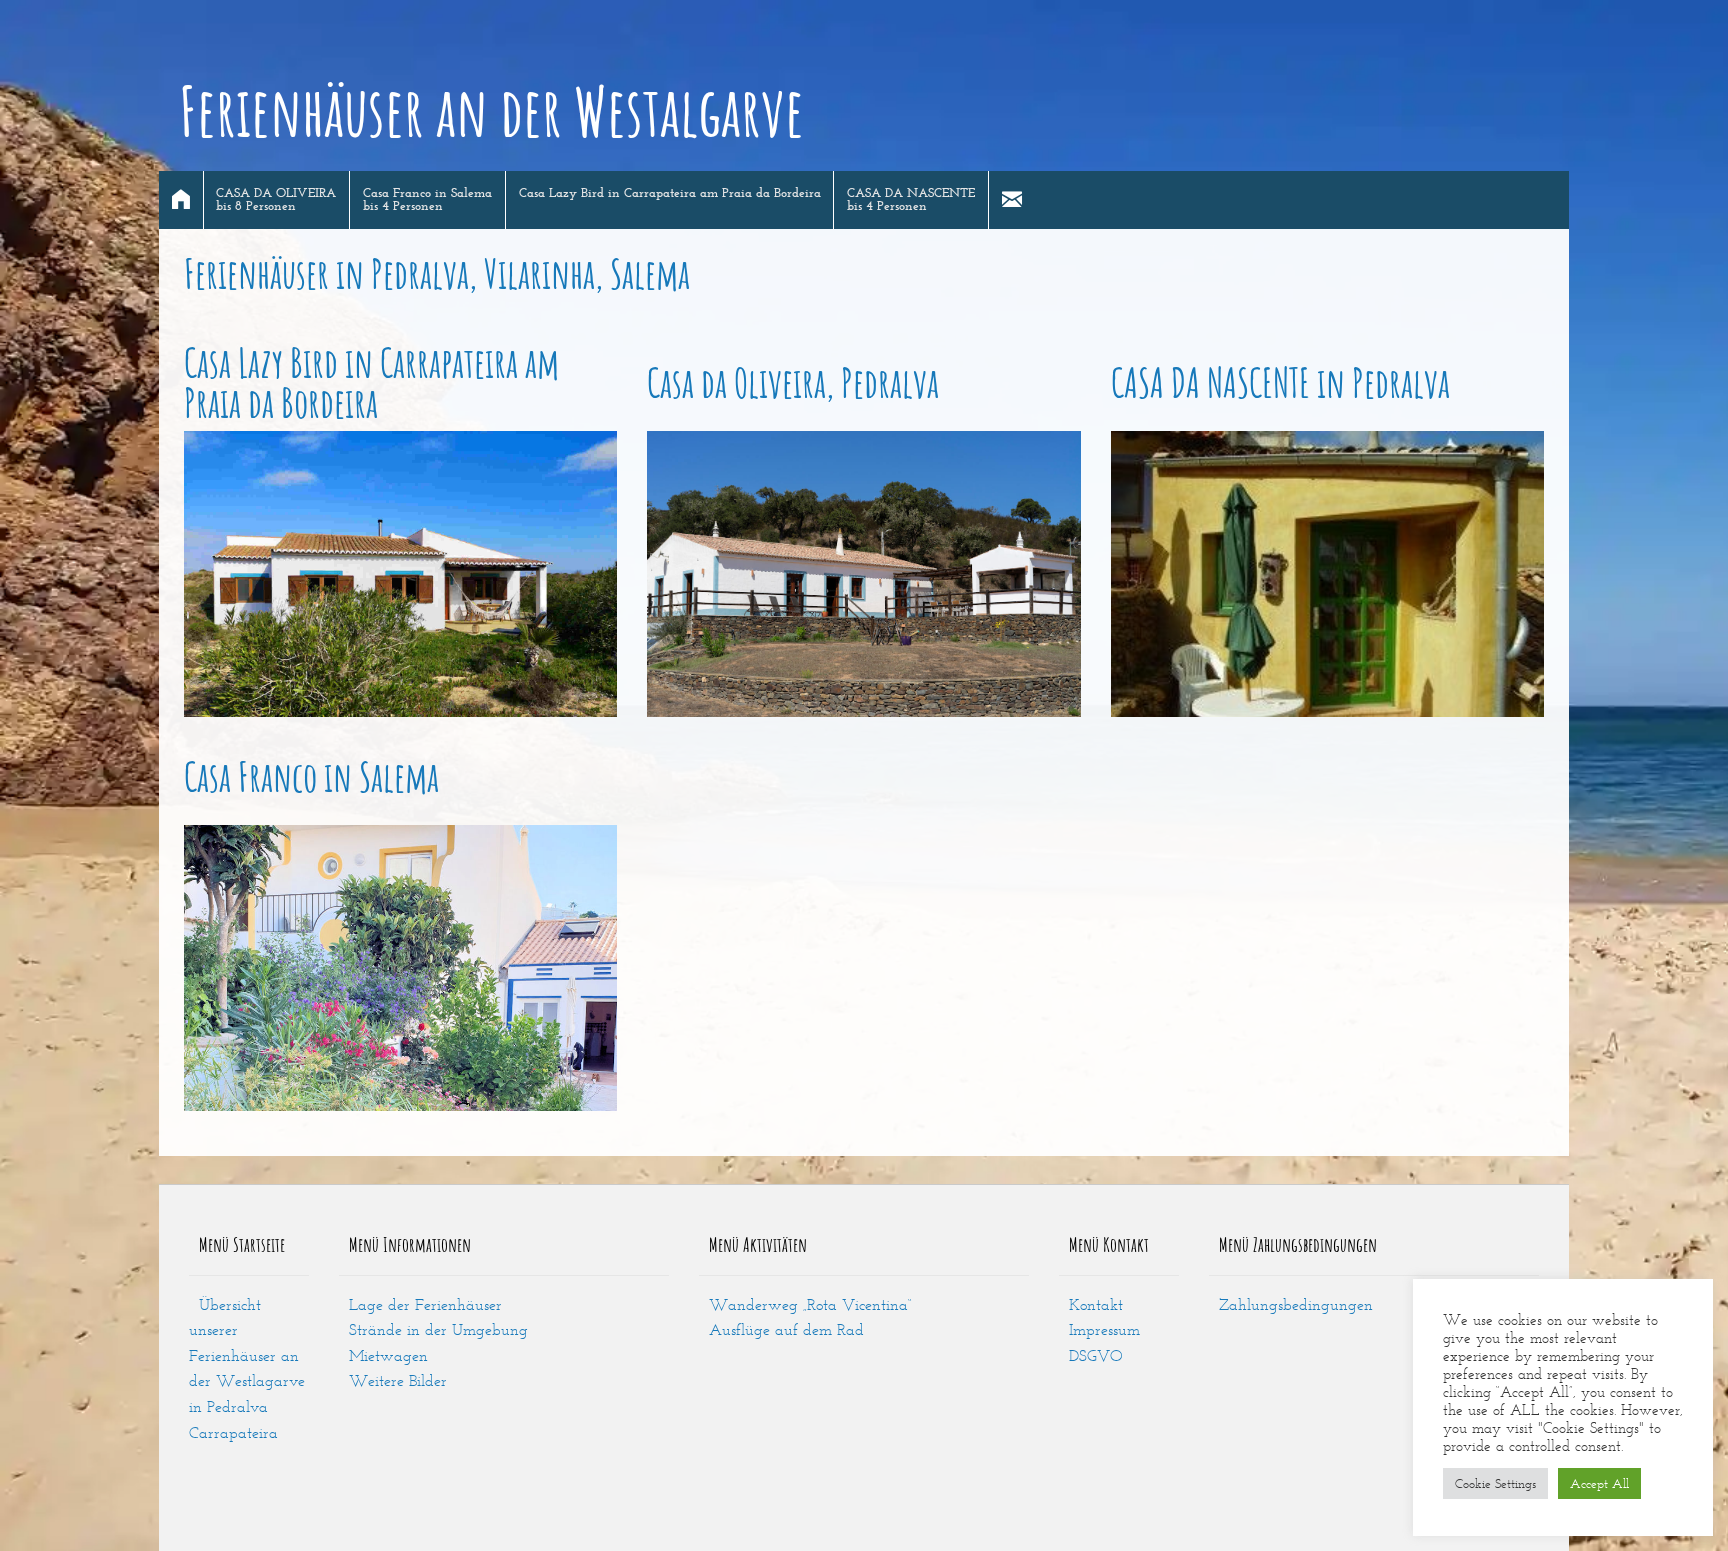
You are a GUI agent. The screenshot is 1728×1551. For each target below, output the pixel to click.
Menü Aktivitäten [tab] (758, 1244)
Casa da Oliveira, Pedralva (793, 383)
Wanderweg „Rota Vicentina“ (810, 1304)
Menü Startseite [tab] (242, 1244)
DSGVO (1096, 1355)
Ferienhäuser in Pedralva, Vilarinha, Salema (437, 273)
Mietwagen (388, 1355)
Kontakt (1096, 1304)
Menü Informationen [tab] (410, 1244)
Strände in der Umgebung (438, 1329)
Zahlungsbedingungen (1296, 1304)
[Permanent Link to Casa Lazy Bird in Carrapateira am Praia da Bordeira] (400, 574)
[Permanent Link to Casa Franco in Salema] (400, 968)
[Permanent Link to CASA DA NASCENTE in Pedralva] (1327, 574)
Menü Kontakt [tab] (1109, 1244)
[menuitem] (181, 200)
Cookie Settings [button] (1495, 1483)
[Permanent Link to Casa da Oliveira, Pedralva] (863, 574)
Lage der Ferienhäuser (425, 1304)
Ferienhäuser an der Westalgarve (491, 111)
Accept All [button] (1599, 1483)
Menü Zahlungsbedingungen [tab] (1298, 1244)
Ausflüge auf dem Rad (786, 1329)
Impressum (1104, 1329)
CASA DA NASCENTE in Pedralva (1280, 383)
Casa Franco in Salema (311, 777)
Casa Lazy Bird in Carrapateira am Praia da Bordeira (371, 383)
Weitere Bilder (398, 1380)
